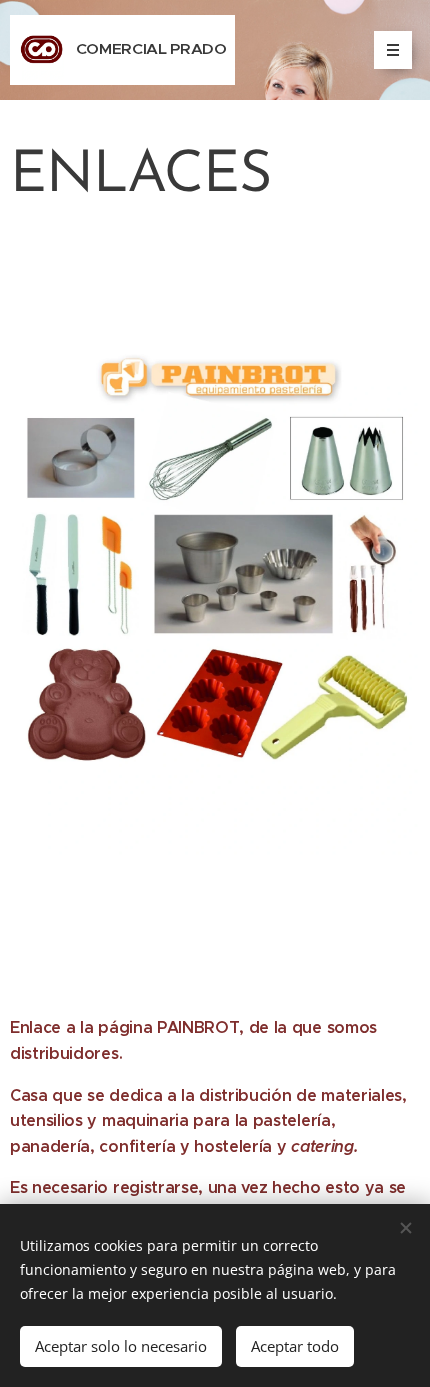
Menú (393, 50)
